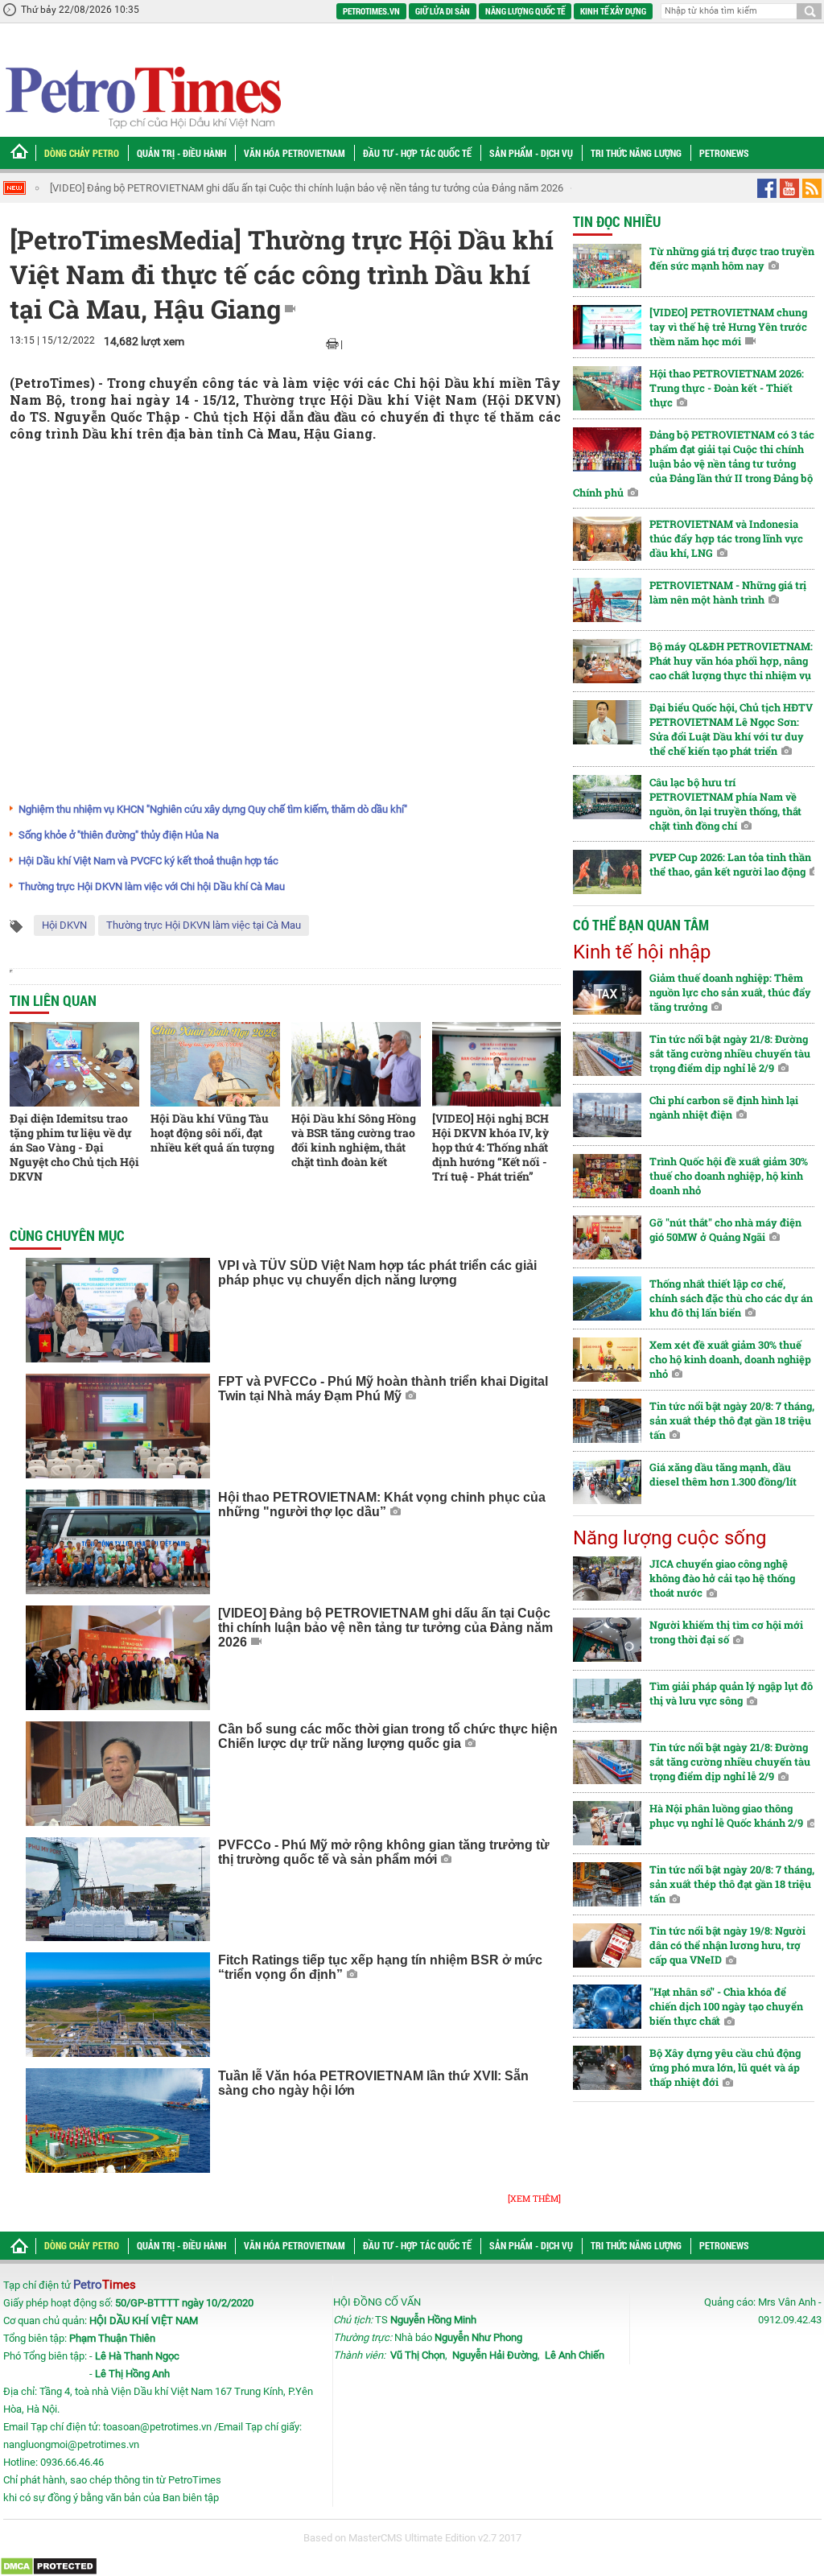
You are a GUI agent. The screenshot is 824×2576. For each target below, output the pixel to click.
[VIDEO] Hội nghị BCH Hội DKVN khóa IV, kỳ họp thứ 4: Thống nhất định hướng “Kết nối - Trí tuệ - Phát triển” (490, 1147)
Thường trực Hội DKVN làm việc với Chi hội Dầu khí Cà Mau (152, 886)
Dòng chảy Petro (82, 153)
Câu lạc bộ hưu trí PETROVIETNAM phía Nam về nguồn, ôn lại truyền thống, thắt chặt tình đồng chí (725, 804)
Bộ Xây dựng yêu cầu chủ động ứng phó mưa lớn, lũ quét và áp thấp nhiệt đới (725, 2067)
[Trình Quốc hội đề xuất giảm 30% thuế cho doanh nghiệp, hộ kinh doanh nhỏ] (607, 1176)
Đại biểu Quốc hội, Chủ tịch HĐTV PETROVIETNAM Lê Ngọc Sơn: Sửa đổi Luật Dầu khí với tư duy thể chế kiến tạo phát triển (731, 729)
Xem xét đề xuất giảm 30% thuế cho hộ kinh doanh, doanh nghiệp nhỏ (730, 1359)
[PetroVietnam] (142, 97)
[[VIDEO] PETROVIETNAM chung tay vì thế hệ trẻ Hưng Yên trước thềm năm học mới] (607, 327)
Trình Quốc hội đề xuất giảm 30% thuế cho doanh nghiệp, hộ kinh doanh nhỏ (729, 1176)
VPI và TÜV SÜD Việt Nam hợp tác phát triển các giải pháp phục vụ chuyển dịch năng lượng (377, 1273)
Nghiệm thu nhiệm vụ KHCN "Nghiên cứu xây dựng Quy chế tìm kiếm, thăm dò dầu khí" (213, 809)
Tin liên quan (53, 1000)
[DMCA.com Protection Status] (49, 2566)
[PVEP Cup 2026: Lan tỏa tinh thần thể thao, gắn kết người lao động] (607, 872)
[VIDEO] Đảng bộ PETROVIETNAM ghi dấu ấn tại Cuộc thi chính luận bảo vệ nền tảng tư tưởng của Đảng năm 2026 (385, 1628)
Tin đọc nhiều (617, 221)
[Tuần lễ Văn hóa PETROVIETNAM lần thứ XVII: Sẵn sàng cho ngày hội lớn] (118, 2121)
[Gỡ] (607, 1237)
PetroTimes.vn (371, 11)
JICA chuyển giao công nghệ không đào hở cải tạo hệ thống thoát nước (722, 1578)
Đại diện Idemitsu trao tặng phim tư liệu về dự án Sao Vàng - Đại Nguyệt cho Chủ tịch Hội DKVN (74, 1147)
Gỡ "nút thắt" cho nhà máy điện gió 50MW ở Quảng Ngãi (725, 1230)
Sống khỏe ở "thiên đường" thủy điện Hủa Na (119, 835)
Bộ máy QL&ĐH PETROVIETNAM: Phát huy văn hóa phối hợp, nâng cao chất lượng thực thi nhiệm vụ (731, 661)
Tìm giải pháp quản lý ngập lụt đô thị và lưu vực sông (731, 1693)
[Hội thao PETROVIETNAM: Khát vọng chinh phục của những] (118, 1542)
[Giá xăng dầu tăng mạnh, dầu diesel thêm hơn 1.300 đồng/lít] (607, 1482)
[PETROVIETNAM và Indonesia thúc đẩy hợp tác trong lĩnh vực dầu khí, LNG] (607, 539)
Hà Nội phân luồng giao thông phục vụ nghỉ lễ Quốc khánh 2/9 (726, 1816)
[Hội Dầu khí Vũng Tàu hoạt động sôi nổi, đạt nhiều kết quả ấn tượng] (215, 1064)
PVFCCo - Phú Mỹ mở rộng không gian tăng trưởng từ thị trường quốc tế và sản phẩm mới (384, 1852)
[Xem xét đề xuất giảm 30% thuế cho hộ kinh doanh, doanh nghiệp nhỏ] (607, 1360)
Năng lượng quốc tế (525, 11)
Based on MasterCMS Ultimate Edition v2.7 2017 (412, 2538)
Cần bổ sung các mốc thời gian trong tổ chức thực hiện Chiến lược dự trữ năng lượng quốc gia (261, 188)
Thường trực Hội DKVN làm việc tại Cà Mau (204, 925)
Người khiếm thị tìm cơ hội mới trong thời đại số (726, 1632)
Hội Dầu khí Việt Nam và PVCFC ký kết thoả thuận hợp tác (148, 861)
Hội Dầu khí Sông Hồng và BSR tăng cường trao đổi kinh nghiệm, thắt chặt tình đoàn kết (354, 1140)
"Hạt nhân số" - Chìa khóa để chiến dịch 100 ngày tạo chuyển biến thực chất (726, 2006)
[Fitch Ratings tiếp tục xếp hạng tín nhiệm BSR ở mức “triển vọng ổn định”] (118, 2005)
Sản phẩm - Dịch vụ (531, 153)
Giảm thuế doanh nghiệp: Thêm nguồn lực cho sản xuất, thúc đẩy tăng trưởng (730, 992)
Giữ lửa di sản (443, 11)
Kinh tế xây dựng (613, 11)
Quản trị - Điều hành (181, 153)
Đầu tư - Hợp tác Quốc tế (417, 153)
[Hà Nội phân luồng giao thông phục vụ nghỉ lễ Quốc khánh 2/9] (607, 1823)
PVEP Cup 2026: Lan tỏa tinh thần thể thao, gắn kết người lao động (730, 864)
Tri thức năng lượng (636, 153)
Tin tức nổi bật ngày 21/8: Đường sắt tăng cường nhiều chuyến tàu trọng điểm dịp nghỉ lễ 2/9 (730, 1053)
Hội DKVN (64, 925)
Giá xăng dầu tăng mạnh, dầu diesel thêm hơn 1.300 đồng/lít (723, 1474)
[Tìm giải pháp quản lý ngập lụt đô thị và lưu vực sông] (607, 1701)
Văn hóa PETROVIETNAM (295, 153)
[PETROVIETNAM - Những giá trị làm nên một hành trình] (607, 600)
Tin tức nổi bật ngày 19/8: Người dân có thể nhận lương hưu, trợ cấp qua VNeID (727, 1945)
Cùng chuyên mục (67, 1235)
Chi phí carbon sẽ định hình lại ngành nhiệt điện (724, 1107)
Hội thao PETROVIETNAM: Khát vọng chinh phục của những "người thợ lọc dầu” (382, 1504)
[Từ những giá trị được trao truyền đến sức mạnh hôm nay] (607, 266)
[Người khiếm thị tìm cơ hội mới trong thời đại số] (607, 1640)
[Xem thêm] (534, 2198)
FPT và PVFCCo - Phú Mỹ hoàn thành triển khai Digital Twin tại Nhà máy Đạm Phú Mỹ (383, 1389)
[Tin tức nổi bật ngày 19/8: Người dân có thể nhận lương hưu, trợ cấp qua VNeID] (607, 1945)
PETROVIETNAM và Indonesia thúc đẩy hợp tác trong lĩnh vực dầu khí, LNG (726, 538)
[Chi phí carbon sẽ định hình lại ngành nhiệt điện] (607, 1115)
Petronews (724, 153)
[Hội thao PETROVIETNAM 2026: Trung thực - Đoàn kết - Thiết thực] (607, 388)
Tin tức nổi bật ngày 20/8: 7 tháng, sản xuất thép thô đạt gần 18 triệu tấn (732, 1420)
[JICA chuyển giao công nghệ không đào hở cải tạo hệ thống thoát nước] (607, 1579)
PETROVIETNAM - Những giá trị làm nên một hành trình (728, 592)
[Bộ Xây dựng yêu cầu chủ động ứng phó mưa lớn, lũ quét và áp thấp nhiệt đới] (607, 2068)
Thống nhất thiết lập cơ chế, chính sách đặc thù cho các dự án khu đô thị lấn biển (731, 1298)
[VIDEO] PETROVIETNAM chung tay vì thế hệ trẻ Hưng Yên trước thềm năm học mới (728, 327)
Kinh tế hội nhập (642, 952)
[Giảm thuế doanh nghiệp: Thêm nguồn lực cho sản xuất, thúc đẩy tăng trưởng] (607, 993)
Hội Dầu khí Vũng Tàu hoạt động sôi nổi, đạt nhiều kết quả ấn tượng (212, 1133)
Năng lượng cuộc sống (669, 1538)
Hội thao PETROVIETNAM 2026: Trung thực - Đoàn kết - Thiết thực (727, 388)
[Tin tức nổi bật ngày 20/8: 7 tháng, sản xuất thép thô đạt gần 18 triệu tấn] (607, 1421)
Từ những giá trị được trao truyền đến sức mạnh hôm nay (732, 258)
